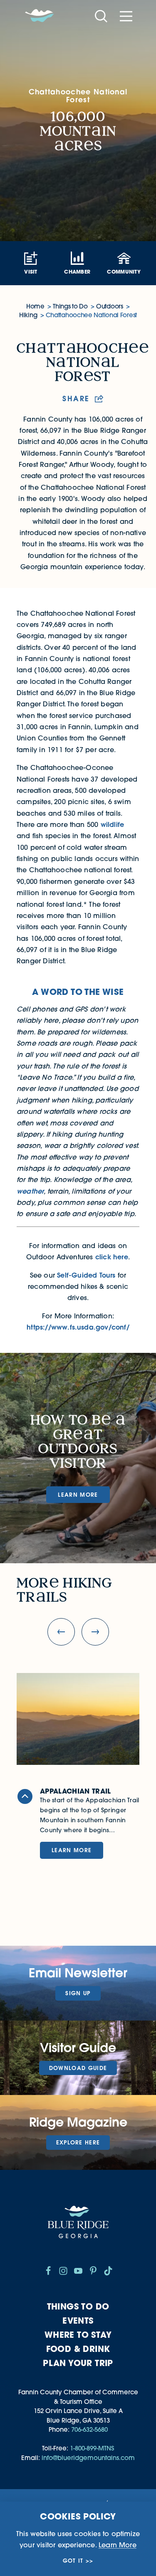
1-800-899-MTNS (92, 2448)
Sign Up (78, 1993)
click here (112, 1257)
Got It (73, 2561)
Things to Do (78, 2306)
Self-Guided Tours (86, 1275)
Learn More (78, 1495)
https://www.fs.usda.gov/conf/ (78, 1327)
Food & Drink (78, 2349)
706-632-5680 (89, 2429)
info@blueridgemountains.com (88, 2458)
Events (78, 2321)
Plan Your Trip (78, 2363)
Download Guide (78, 2068)
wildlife (113, 824)
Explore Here (78, 2142)
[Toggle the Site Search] (101, 16)
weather (30, 1191)
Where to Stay (78, 2335)
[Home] (40, 16)
